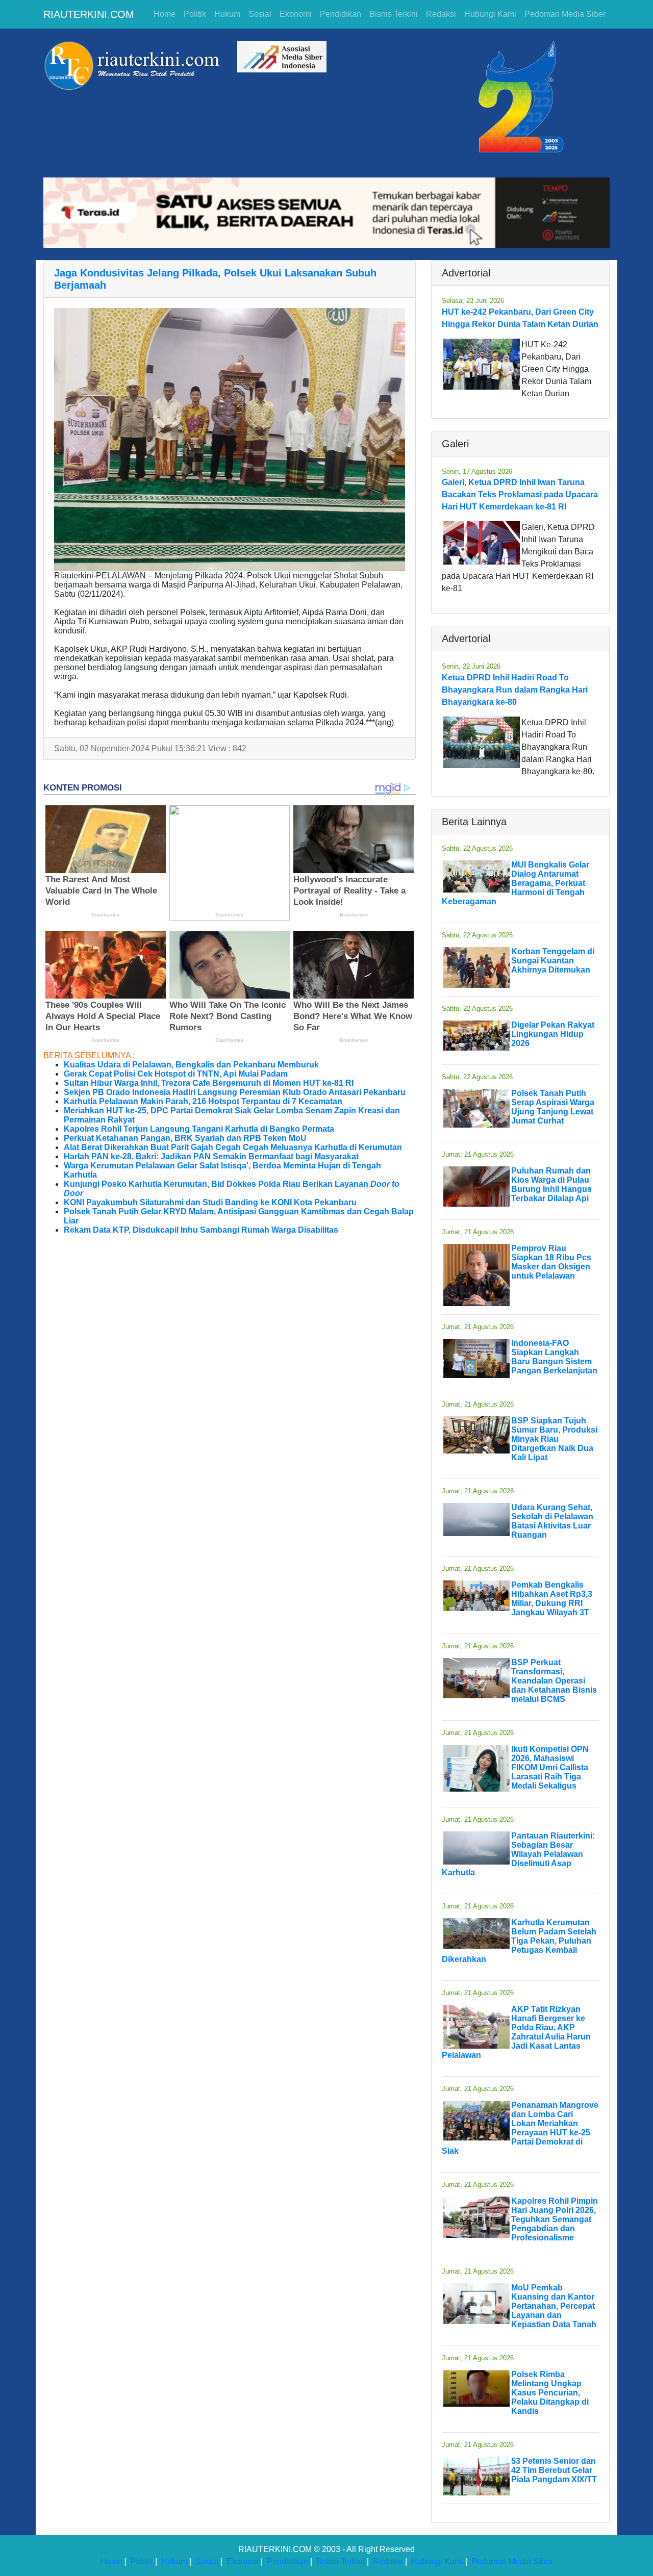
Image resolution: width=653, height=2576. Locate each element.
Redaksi (441, 14)
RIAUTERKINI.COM (89, 14)
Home (165, 14)
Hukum (227, 14)
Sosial (260, 14)
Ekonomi (296, 14)
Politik (195, 14)
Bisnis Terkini (394, 14)
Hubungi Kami (490, 14)
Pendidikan (341, 14)
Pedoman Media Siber (565, 14)
